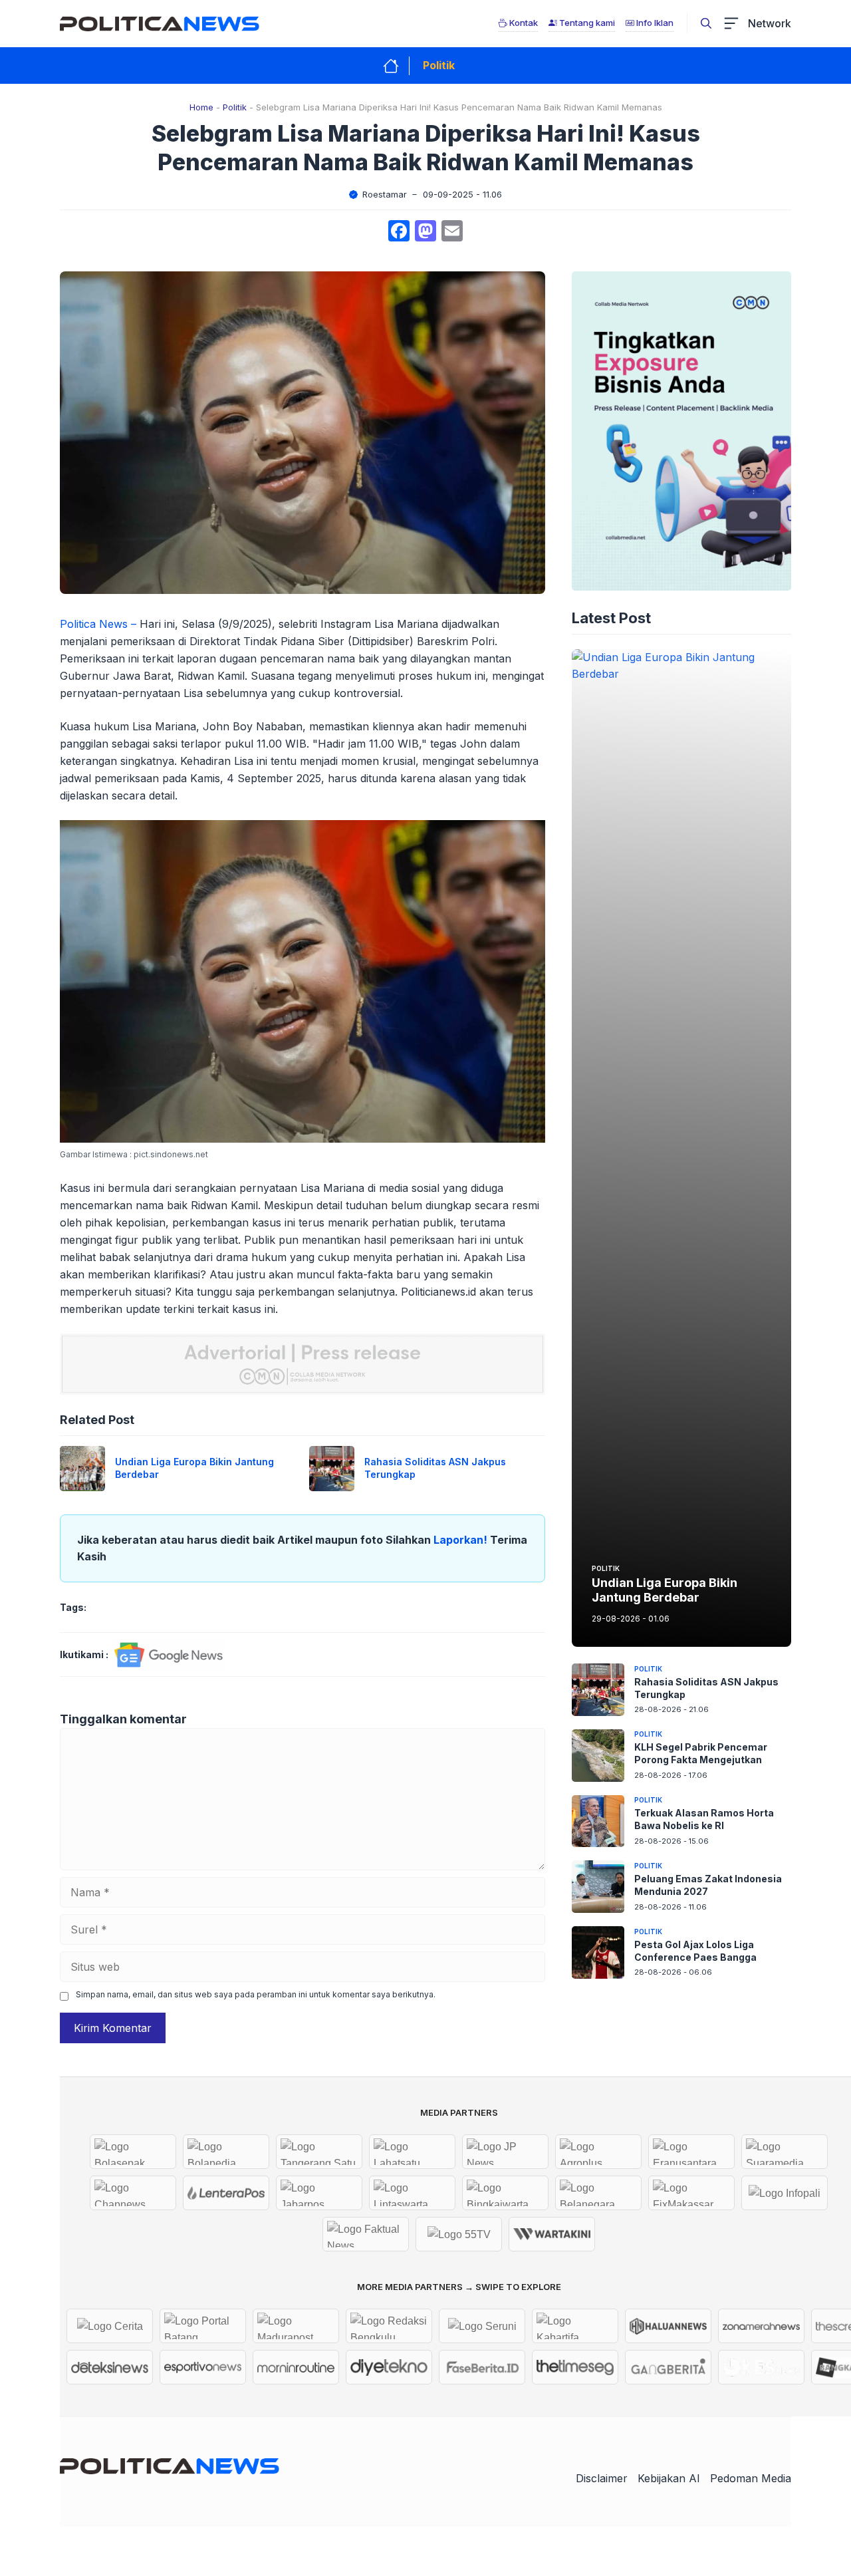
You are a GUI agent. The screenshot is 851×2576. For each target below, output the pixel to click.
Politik (439, 65)
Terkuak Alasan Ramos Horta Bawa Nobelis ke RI (704, 1819)
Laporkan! (462, 1540)
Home (201, 107)
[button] (706, 23)
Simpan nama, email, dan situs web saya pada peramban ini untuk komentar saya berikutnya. (256, 1994)
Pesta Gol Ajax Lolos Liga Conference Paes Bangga (695, 1951)
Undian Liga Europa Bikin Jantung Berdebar (665, 1591)
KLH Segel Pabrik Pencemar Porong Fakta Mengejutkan (701, 1754)
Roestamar (385, 194)
